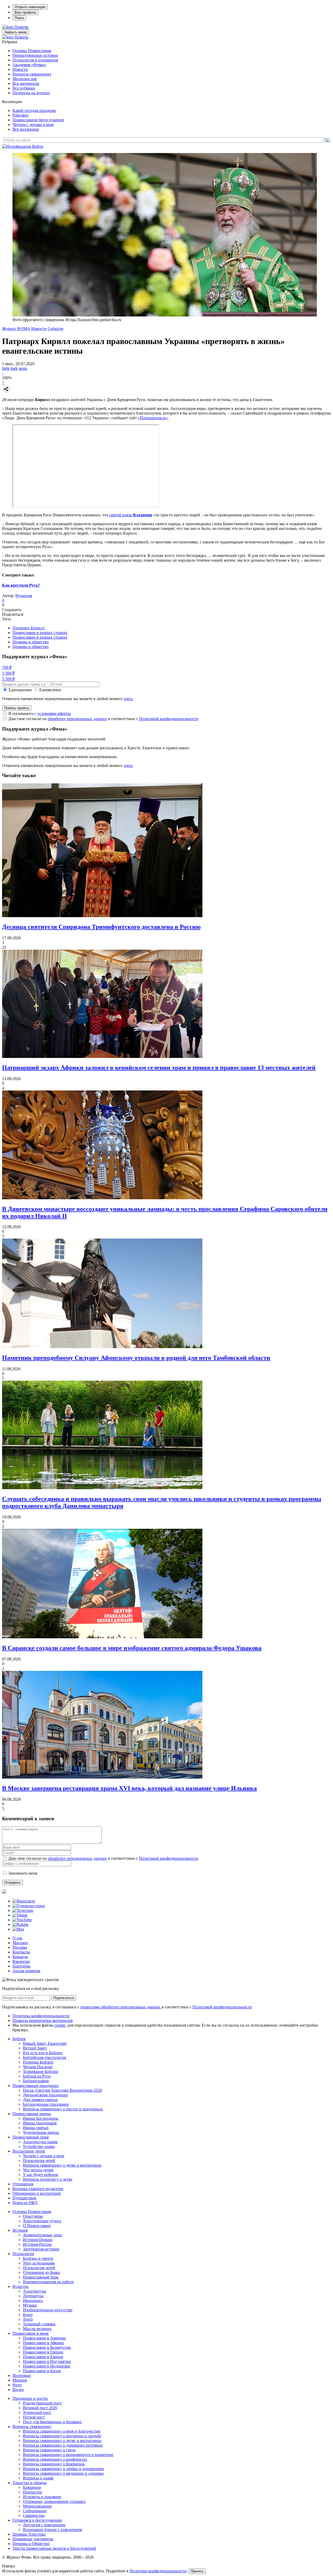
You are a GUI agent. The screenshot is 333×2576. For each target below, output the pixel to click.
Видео (18, 2390)
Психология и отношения (35, 60)
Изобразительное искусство (48, 2310)
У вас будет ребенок (41, 2175)
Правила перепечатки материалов (43, 2020)
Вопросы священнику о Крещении (54, 2464)
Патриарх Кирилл (28, 628)
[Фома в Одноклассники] (29, 1906)
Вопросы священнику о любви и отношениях (63, 2469)
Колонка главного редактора (38, 2189)
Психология (23, 2254)
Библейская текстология (44, 2057)
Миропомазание (37, 2506)
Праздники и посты (30, 2398)
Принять (197, 2571)
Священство (34, 2515)
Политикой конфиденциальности (169, 719)
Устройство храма (39, 2146)
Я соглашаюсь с (40, 713)
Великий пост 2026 (40, 2408)
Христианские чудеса (42, 2221)
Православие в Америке (44, 2338)
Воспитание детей (29, 2151)
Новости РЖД (25, 2203)
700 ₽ (7, 667)
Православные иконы (32, 2114)
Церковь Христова (29, 2534)
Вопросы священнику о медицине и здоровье (63, 2473)
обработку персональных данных (77, 719)
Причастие (33, 2492)
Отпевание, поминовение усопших (54, 2501)
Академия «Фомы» (29, 65)
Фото (17, 2385)
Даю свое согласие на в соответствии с (103, 719)
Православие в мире (31, 2333)
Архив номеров (26, 1971)
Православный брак (41, 2277)
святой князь (131, 515)
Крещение (32, 2487)
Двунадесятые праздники (45, 2095)
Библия (19, 2039)
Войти (38, 146)
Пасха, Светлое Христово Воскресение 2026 (62, 2090)
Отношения (23, 2184)
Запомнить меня (23, 1873)
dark (14, 368)
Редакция (24, 596)
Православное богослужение (38, 120)
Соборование (35, 2511)
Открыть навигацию (30, 7)
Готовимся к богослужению (37, 2520)
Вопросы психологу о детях (48, 2179)
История (20, 2230)
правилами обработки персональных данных (121, 2007)
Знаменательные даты (42, 2235)
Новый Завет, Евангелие (45, 2043)
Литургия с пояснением (44, 2525)
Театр (28, 2319)
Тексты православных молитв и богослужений (54, 2548)
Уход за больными (39, 2263)
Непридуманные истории (35, 55)
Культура (20, 2286)
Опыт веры (33, 2216)
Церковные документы (33, 2539)
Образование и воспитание (37, 2193)
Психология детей (39, 2161)
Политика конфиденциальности (41, 2016)
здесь (128, 699)
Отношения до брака (41, 2272)
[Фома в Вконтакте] (24, 1901)
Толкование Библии (41, 2071)
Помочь (21, 27)
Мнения (20, 2380)
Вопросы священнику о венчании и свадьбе (62, 2436)
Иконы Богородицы (41, 2118)
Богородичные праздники (46, 2104)
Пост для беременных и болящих (52, 2422)
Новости (20, 69)
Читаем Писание (38, 2067)
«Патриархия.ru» (153, 418)
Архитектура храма (40, 2142)
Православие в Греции (43, 2352)
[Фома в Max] (18, 1929)
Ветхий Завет (35, 2048)
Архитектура (34, 2291)
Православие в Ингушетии (47, 2361)
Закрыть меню (15, 32)
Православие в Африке (43, 2343)
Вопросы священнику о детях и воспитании (62, 2165)
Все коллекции (26, 129)
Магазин (20, 1943)
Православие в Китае (42, 2371)
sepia (23, 368)
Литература (33, 2296)
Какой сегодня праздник (34, 110)
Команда (20, 1957)
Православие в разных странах (40, 633)
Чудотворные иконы (41, 2132)
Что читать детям (38, 2170)
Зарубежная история (41, 2249)
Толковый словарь (39, 2324)
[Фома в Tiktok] (20, 1915)
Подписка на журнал (31, 93)
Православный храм (31, 2137)
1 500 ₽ (8, 673)
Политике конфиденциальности (158, 2571)
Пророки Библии (38, 2062)
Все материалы (26, 83)
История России (37, 2244)
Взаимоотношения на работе (48, 2282)
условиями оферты (54, 713)
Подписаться (64, 1998)
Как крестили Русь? (21, 585)
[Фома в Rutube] (21, 1924)
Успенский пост (37, 2412)
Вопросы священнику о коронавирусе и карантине (68, 2455)
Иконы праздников (40, 2123)
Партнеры (21, 1966)
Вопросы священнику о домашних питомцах (63, 2445)
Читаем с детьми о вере (33, 125)
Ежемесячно (50, 690)
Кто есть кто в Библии (43, 2053)
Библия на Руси (37, 2076)
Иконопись (33, 2301)
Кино (28, 2315)
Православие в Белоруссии (47, 2347)
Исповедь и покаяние (42, 2497)
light (6, 368)
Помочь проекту (17, 708)
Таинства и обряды (30, 2483)
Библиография (36, 2081)
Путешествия (24, 2198)
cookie (60, 2025)
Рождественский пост (42, 2403)
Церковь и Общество (31, 2544)
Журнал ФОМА (16, 329)
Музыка (30, 2305)
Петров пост (34, 2417)
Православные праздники (36, 2086)
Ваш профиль (25, 12)
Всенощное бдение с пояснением (52, 2530)
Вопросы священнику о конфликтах (55, 2459)
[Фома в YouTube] (22, 1920)
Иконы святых (36, 2128)
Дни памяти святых (40, 2100)
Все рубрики (24, 88)
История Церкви (38, 2240)
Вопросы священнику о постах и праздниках (63, 2109)
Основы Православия (32, 51)
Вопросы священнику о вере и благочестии (62, 2431)
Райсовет (21, 115)
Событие (56, 329)
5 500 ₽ (8, 679)
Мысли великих (37, 2329)
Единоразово (20, 690)
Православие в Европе (43, 2357)
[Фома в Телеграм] (23, 1910)
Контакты (21, 1952)
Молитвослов (25, 79)
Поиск (19, 18)
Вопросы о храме (38, 2478)
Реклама (20, 1947)
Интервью (22, 2375)
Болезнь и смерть (38, 2258)
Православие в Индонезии (47, 2366)
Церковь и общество (31, 642)
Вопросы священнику (32, 74)
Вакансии (21, 1961)
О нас (18, 1938)
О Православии (37, 2226)
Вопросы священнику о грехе (49, 2450)
